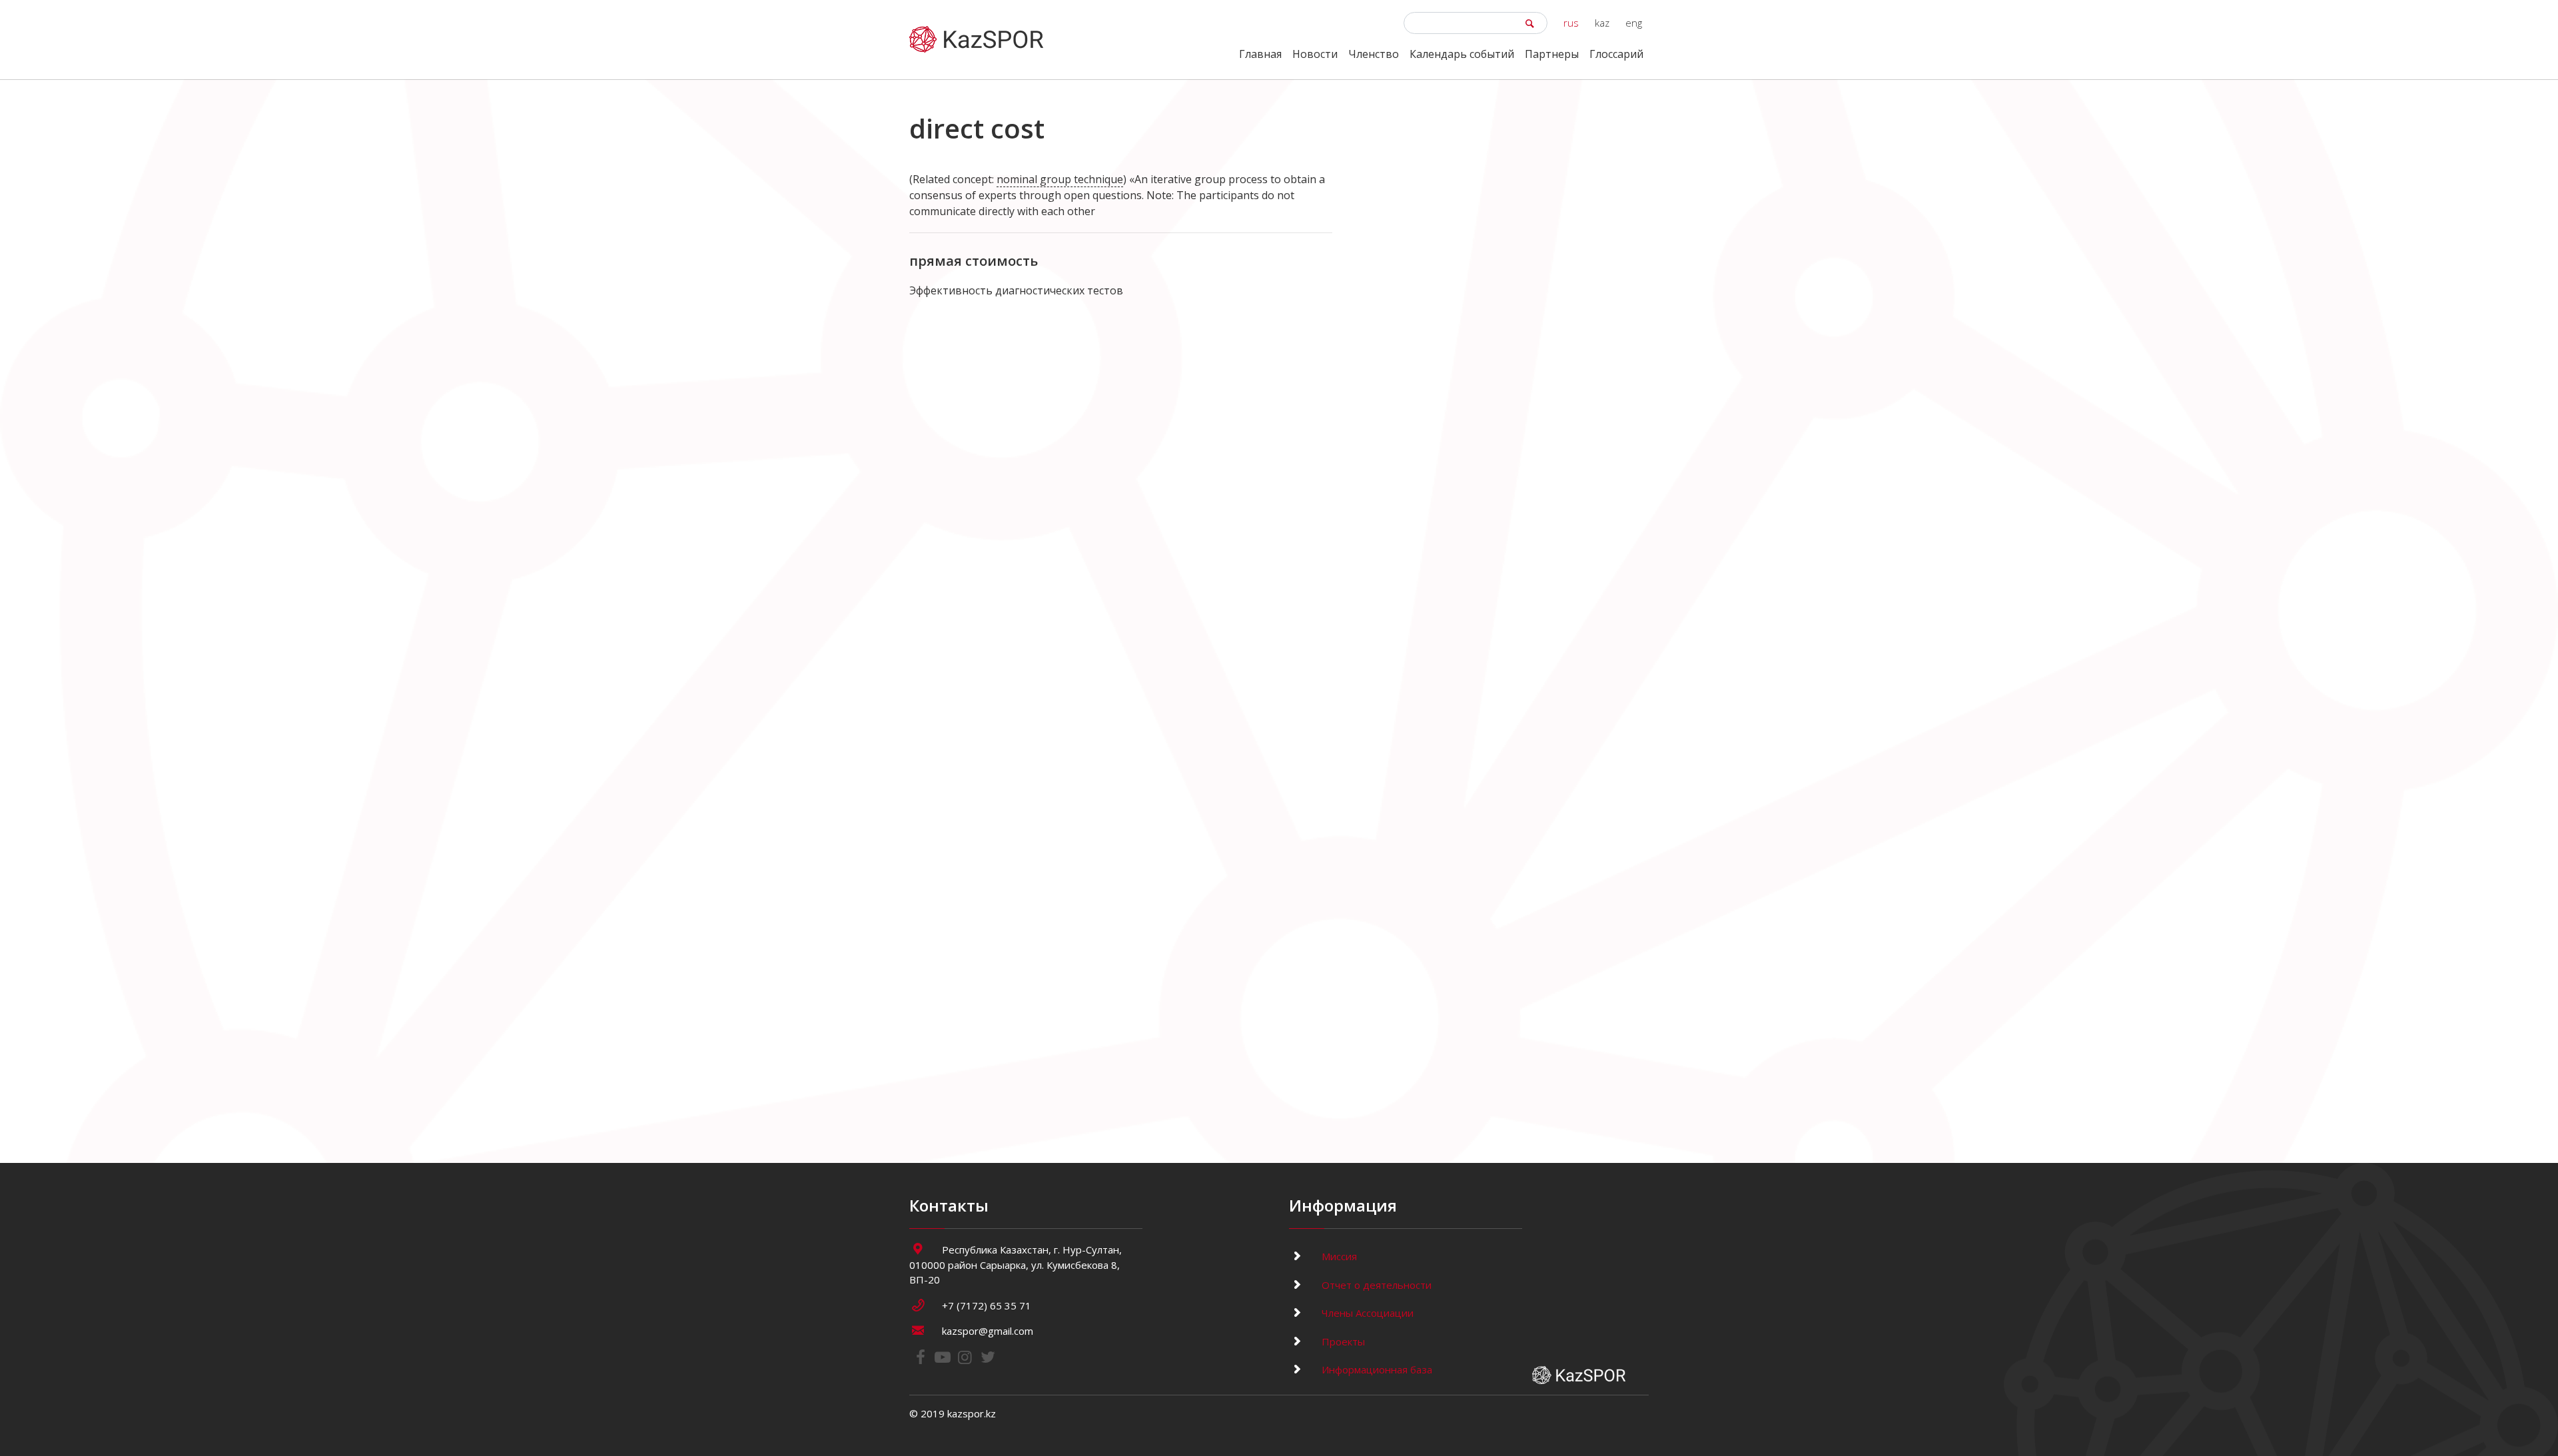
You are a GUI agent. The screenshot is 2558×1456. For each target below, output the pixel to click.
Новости (1315, 54)
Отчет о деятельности (1375, 1285)
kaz (1602, 23)
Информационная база (1376, 1369)
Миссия (1338, 1256)
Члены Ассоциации (1366, 1313)
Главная (1260, 54)
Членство (1374, 54)
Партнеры (1552, 54)
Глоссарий (1616, 54)
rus (1571, 23)
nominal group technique (1060, 179)
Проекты (1342, 1341)
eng (1634, 23)
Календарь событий (1462, 54)
